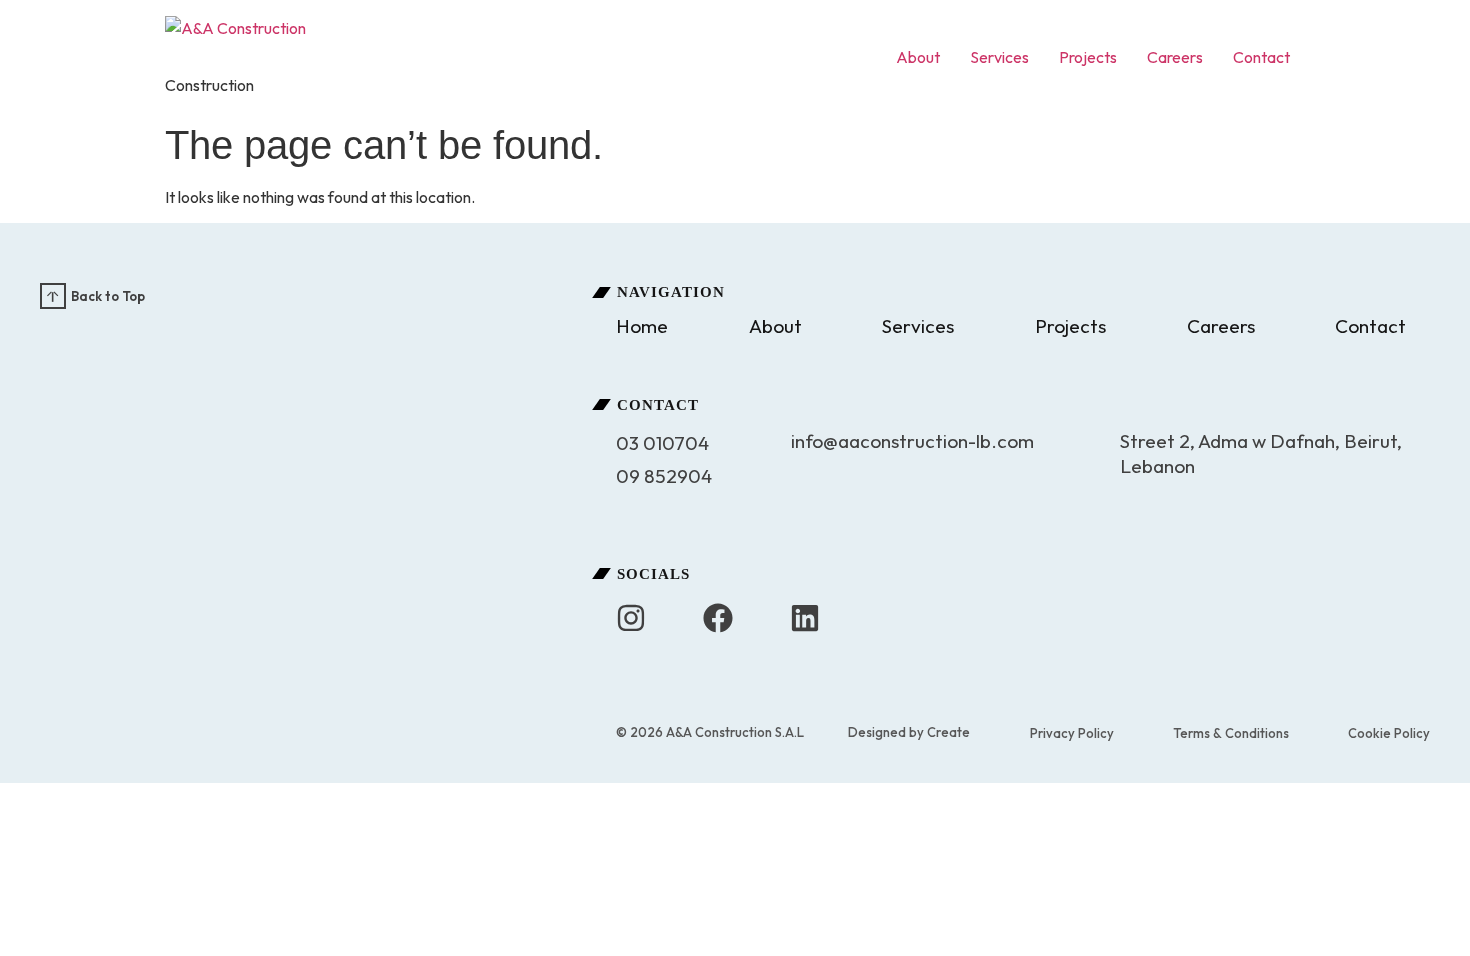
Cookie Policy (1389, 733)
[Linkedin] (805, 618)
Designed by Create (909, 732)
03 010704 (662, 443)
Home (642, 326)
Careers (1175, 57)
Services (999, 57)
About (918, 57)
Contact (1261, 57)
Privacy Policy (1072, 733)
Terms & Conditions (1231, 733)
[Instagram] (631, 618)
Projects (1088, 57)
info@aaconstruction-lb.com (912, 441)
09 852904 (664, 476)
